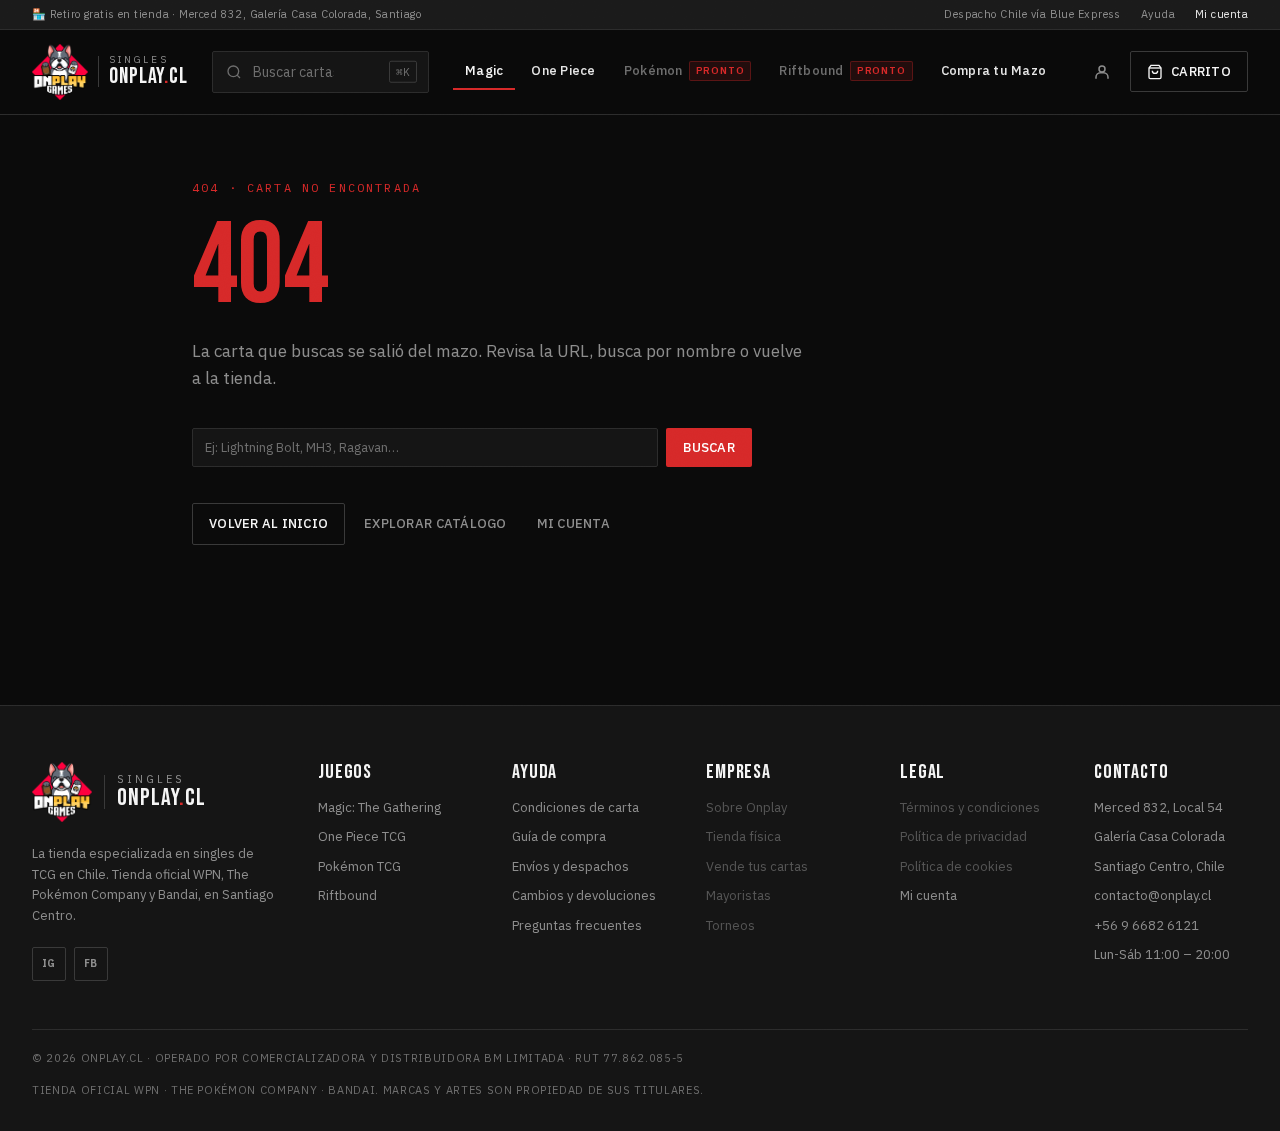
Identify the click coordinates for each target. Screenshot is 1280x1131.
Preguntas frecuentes (577, 925)
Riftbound (347, 895)
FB (91, 963)
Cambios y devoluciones (584, 895)
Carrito (1201, 71)
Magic (484, 70)
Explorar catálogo (435, 523)
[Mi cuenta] (1102, 72)
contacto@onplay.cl (1152, 895)
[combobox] (320, 72)
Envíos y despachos (570, 866)
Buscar (709, 447)
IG (49, 963)
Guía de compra (559, 836)
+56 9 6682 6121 (1146, 925)
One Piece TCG (362, 836)
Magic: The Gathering (379, 807)
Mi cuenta (1221, 14)
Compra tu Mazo (994, 70)
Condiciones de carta (575, 807)
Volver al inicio (268, 523)
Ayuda (1158, 14)
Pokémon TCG (359, 866)
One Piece (563, 70)
